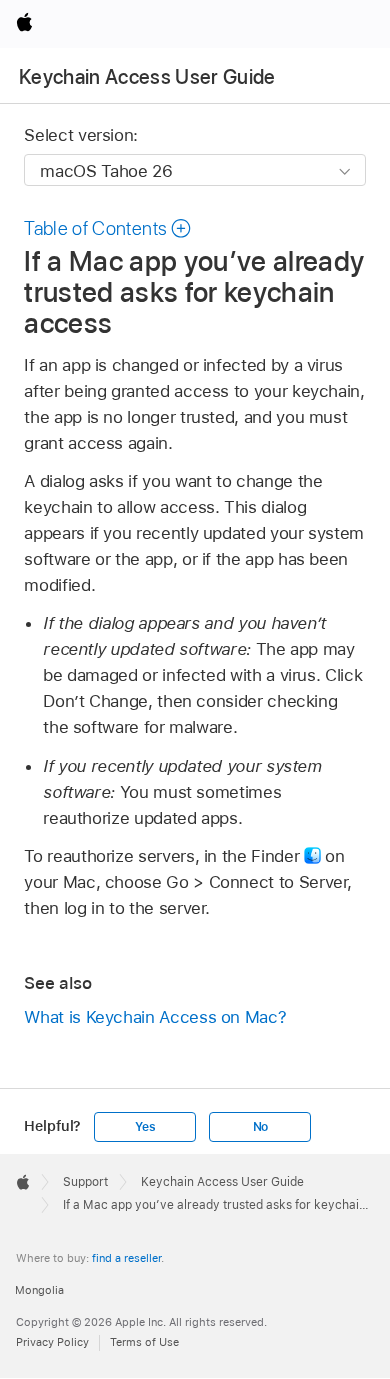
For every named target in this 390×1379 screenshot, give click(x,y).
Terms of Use (144, 1342)
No (261, 1127)
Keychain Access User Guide (147, 77)
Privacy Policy (52, 1342)
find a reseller (126, 1258)
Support (85, 1182)
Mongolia (39, 1290)
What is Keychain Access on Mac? (155, 1017)
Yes (145, 1127)
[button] (108, 228)
